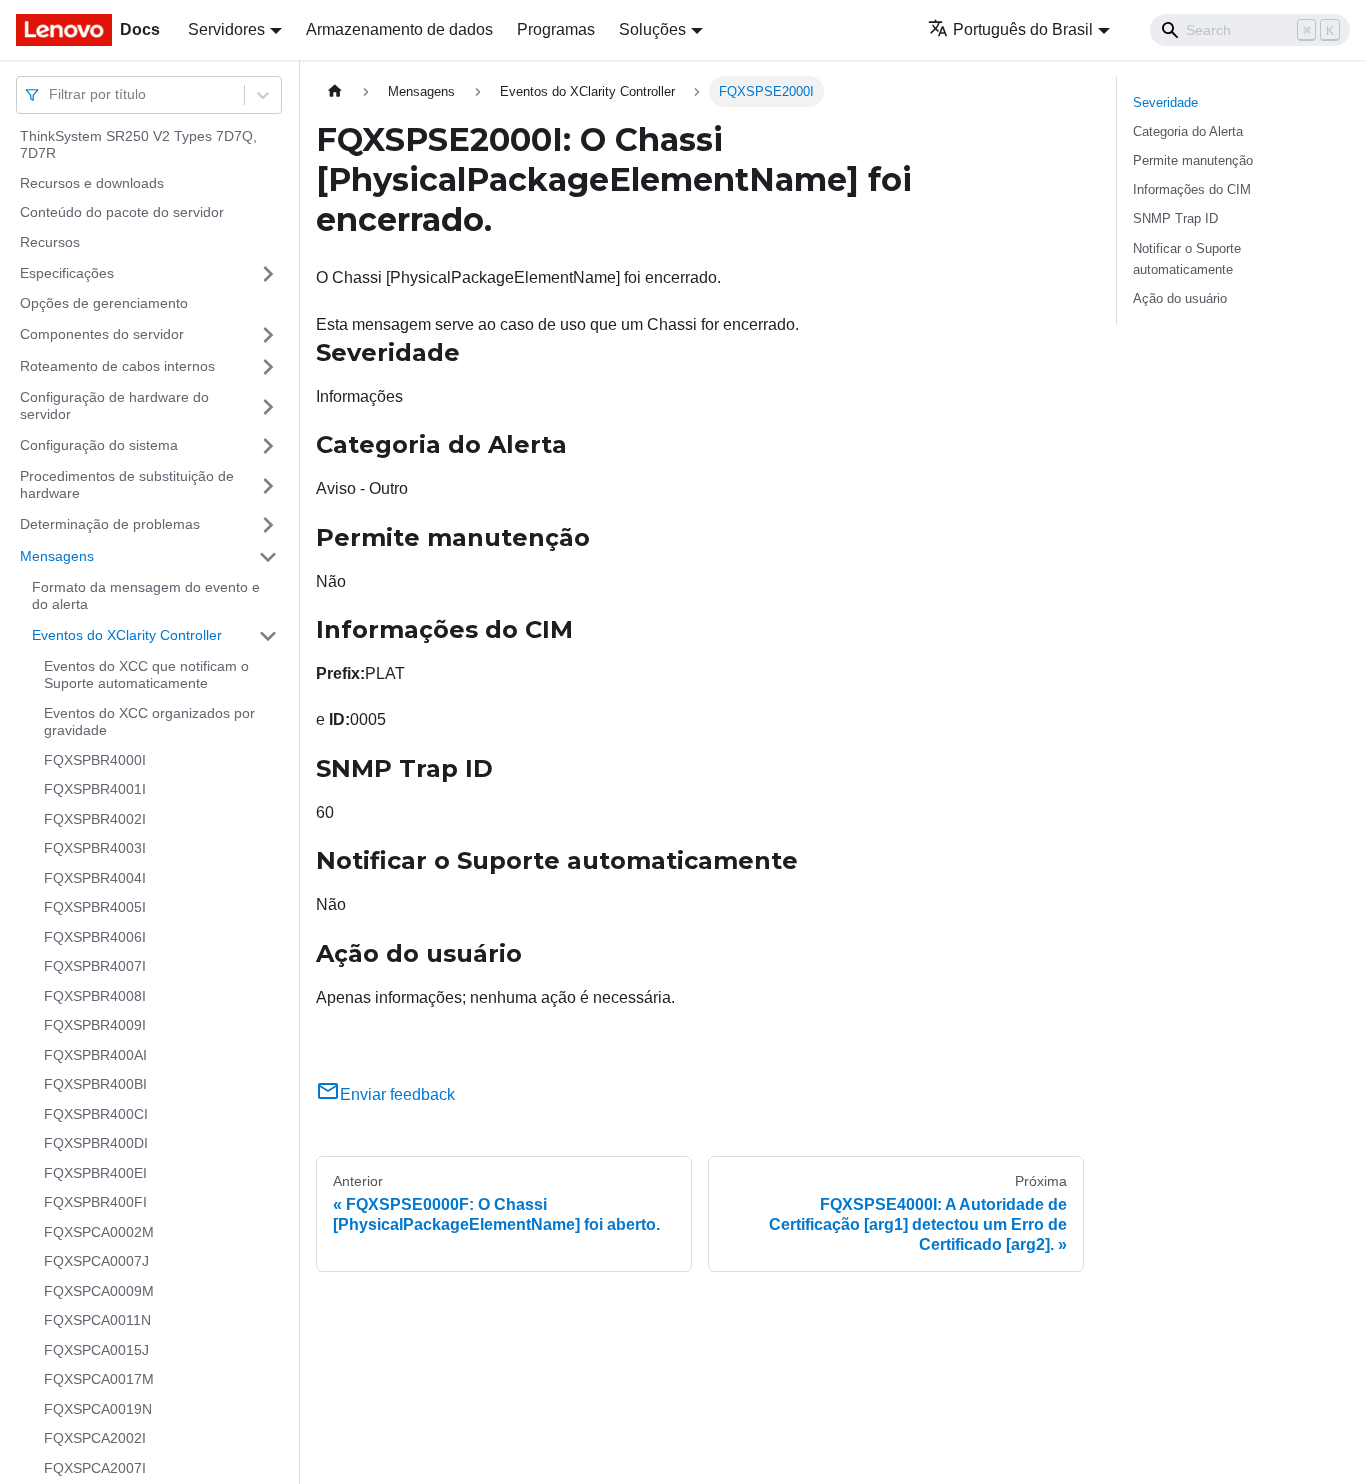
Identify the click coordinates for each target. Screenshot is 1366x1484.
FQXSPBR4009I (95, 1026)
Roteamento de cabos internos (117, 366)
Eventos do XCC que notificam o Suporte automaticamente (146, 675)
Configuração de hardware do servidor (114, 406)
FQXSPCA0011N (97, 1321)
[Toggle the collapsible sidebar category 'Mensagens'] (268, 557)
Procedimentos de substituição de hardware (127, 485)
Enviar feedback (397, 1094)
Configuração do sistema (99, 445)
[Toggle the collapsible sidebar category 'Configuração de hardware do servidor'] (268, 406)
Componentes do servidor (102, 334)
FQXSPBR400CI (96, 1114)
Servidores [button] (226, 29)
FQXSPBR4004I (95, 878)
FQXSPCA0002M (99, 1232)
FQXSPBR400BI (95, 1085)
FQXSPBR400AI (95, 1055)
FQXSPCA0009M (99, 1291)
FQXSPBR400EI (95, 1173)
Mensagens (57, 556)
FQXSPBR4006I (95, 937)
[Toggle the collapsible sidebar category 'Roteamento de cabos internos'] (268, 367)
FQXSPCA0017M (99, 1380)
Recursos (50, 242)
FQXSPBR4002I (95, 819)
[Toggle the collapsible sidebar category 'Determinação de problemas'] (268, 525)
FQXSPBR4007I (95, 967)
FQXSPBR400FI (95, 1203)
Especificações (67, 273)
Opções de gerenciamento (104, 304)
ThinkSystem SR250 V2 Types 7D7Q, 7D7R (138, 145)
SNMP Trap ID (1175, 218)
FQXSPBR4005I (95, 908)
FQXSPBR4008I (95, 996)
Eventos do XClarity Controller (127, 635)
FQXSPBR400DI (96, 1144)
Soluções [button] (652, 29)
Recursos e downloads (92, 183)
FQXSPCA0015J (96, 1350)
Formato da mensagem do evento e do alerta (146, 596)
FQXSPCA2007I (95, 1468)
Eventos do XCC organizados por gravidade (149, 722)
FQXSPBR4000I (95, 760)
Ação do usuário (1180, 298)
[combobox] (51, 94)
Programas (556, 29)
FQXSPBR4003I (95, 849)
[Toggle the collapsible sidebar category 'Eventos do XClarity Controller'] (268, 636)
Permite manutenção (1193, 160)
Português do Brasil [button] (1023, 29)
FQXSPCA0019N (98, 1409)
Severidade (1165, 102)
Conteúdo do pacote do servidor (122, 213)
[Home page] (335, 91)
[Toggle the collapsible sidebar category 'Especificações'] (268, 274)
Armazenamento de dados (399, 29)
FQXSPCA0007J (96, 1262)
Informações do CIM (1192, 189)
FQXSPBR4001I (95, 790)
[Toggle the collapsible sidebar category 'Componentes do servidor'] (268, 335)
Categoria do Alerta (1188, 131)
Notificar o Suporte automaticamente (1187, 259)
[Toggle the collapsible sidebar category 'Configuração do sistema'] (268, 446)
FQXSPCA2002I (95, 1439)
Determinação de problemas (110, 524)
